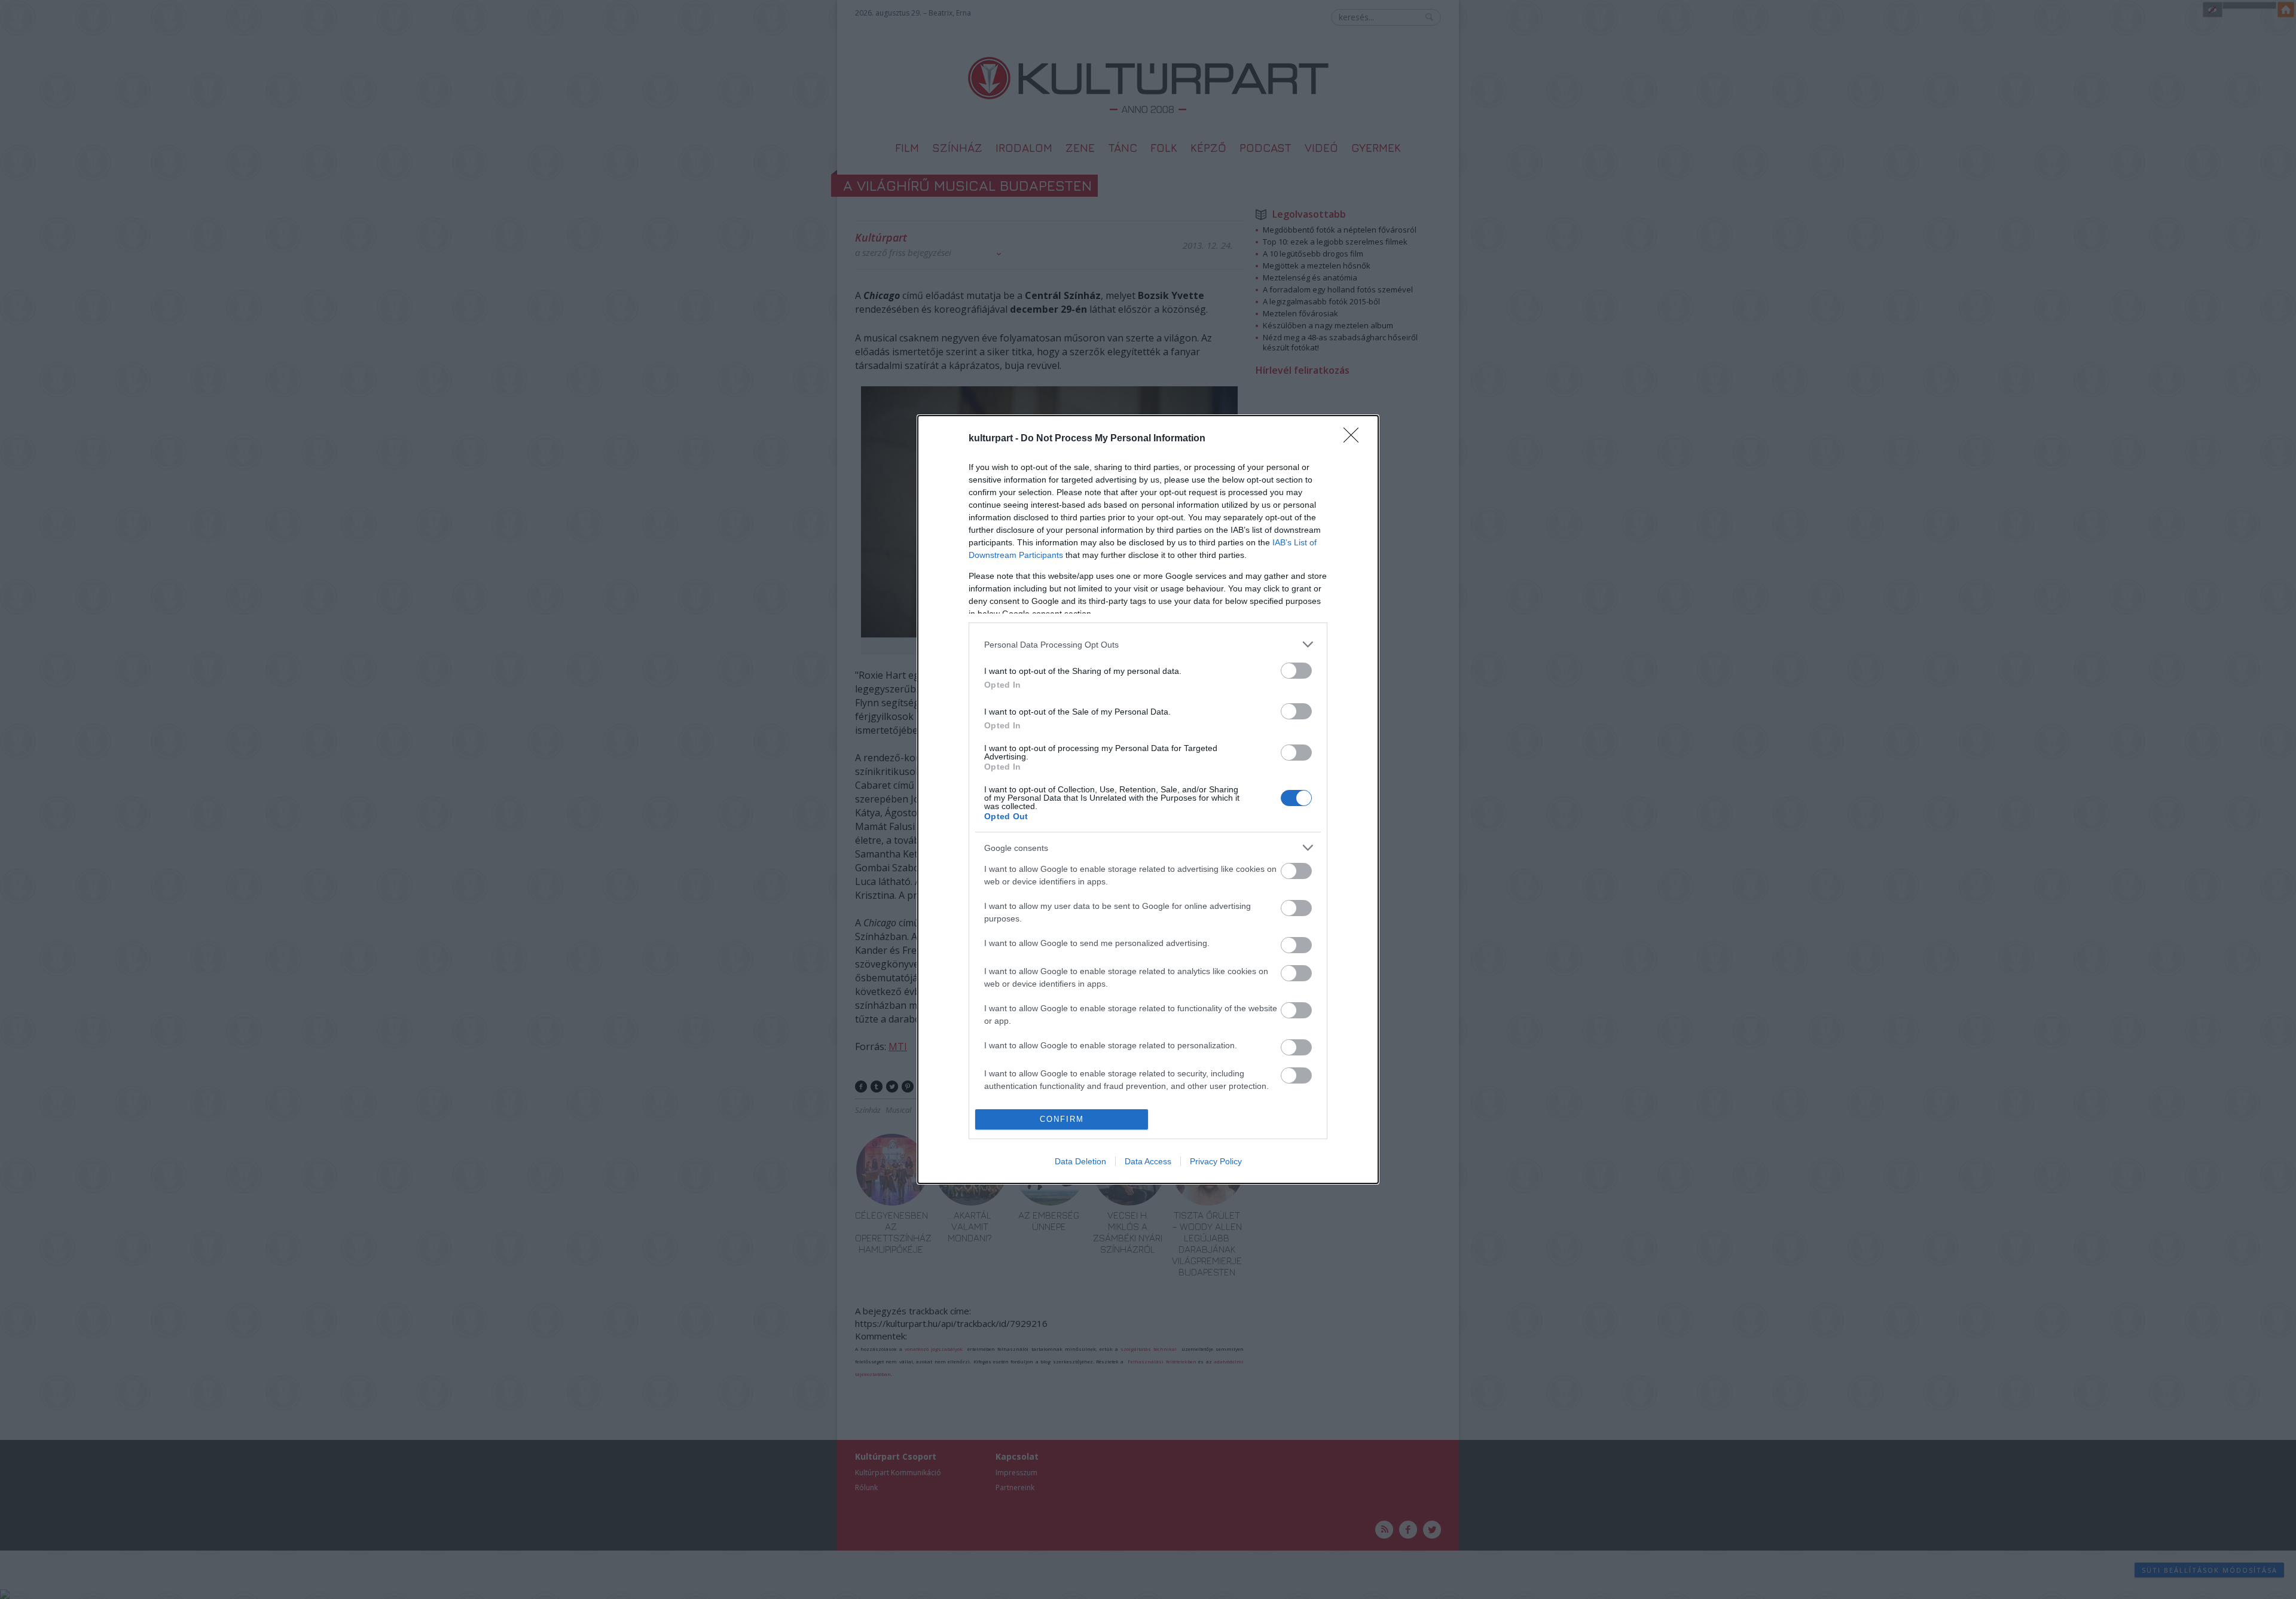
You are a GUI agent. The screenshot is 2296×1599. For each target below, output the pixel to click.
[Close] (1355, 439)
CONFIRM (1062, 1119)
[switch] (1296, 671)
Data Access (1148, 1161)
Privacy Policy (1216, 1161)
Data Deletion (1080, 1161)
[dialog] (1148, 799)
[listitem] (1148, 644)
